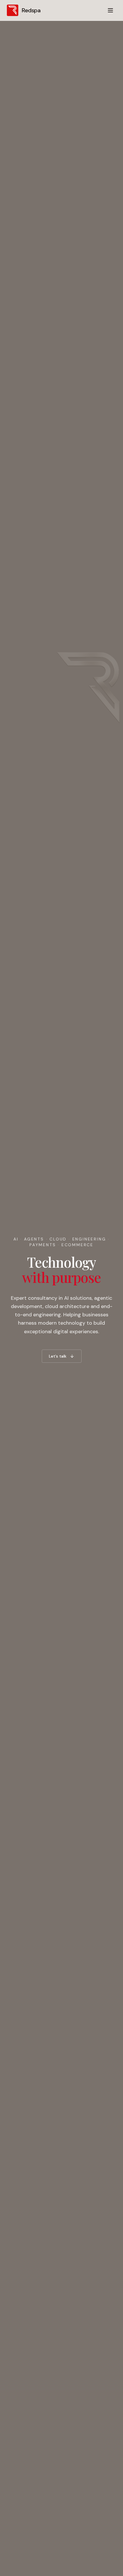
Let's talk (58, 1356)
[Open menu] (110, 10)
